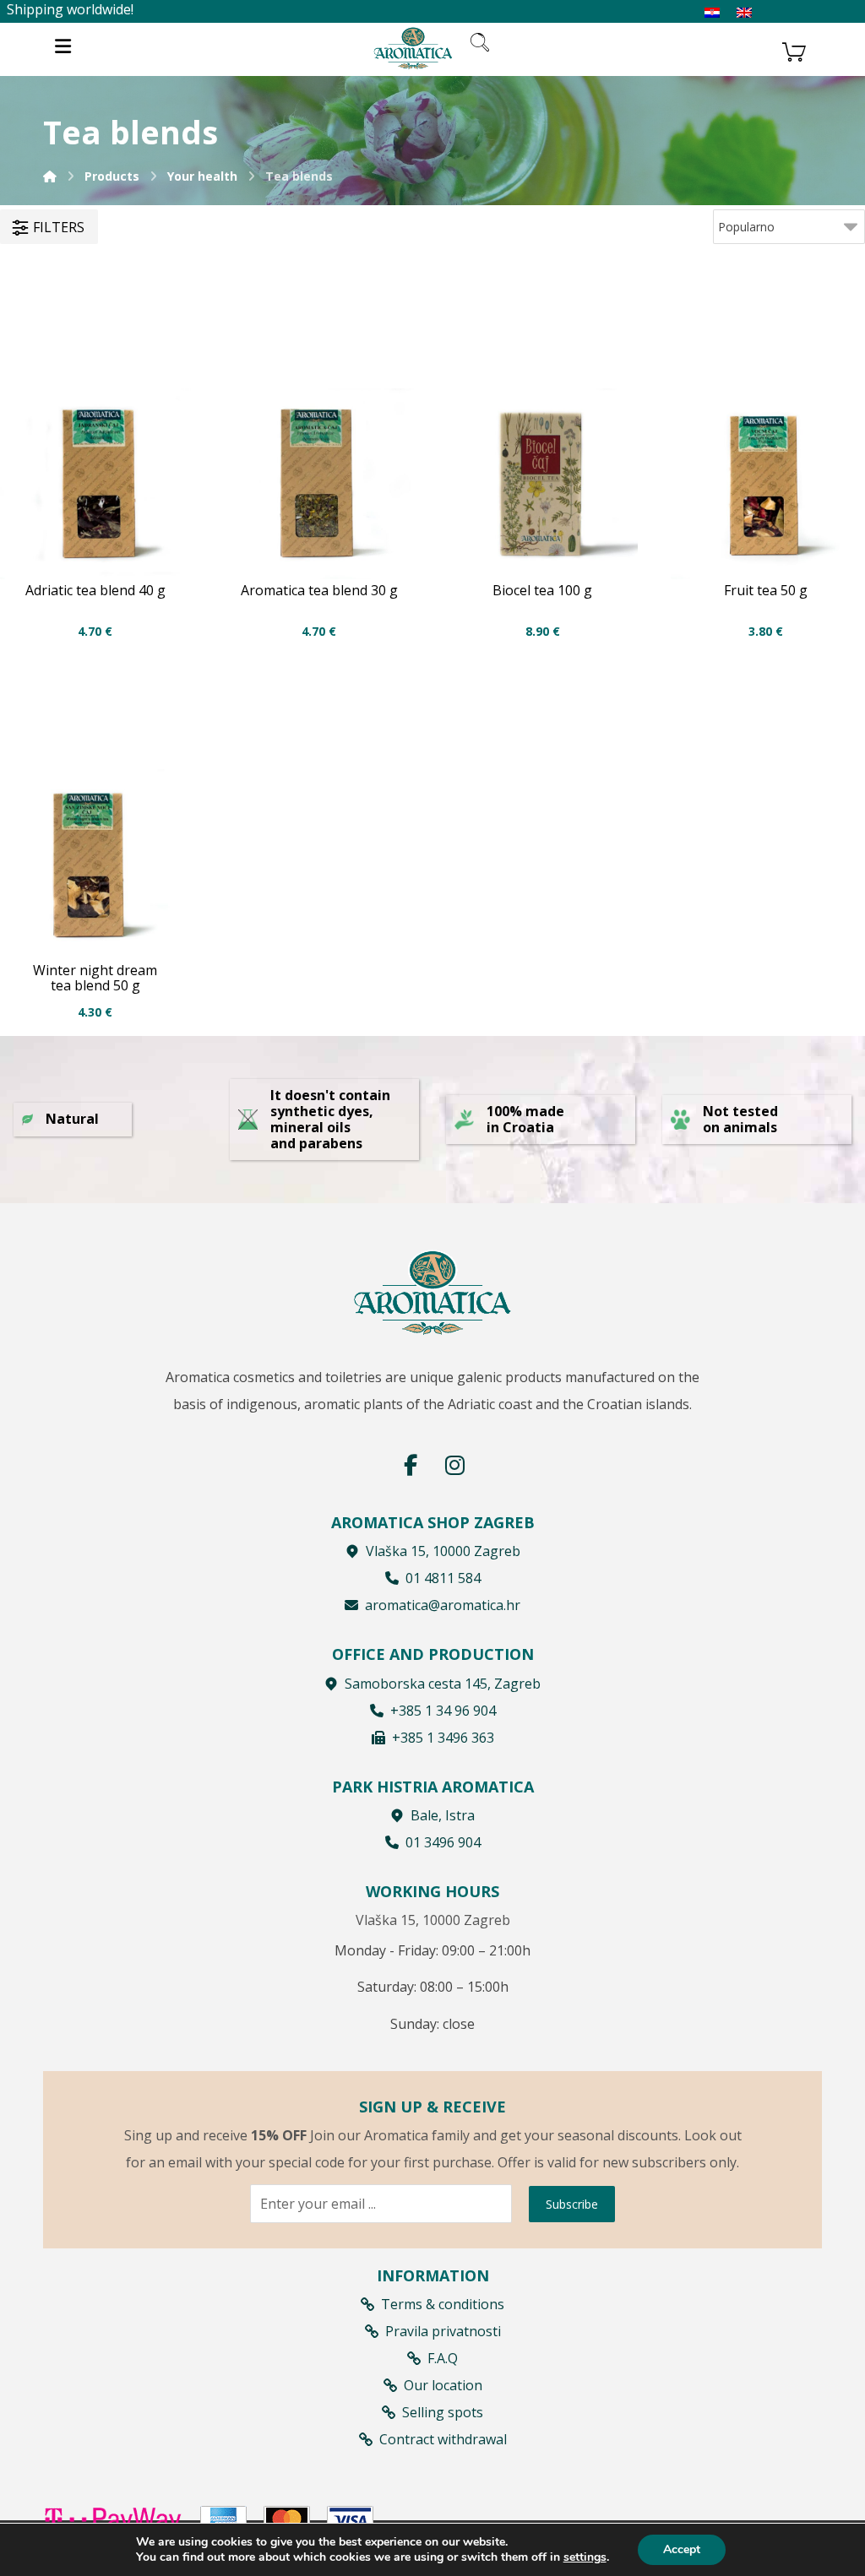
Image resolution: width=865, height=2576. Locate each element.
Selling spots (443, 2412)
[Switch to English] (744, 13)
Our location (443, 2385)
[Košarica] (794, 50)
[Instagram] (454, 1465)
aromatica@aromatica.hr (443, 1605)
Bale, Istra (443, 1815)
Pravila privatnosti (443, 2331)
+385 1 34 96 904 (443, 1711)
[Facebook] (411, 1465)
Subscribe (572, 2204)
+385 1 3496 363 (443, 1738)
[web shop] (413, 48)
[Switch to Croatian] (712, 13)
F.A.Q (443, 2358)
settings (585, 2557)
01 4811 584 (443, 1578)
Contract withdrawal (443, 2439)
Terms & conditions (443, 2304)
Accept (682, 2549)
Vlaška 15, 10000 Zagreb (443, 1551)
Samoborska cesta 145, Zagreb (443, 1684)
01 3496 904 (443, 1842)
